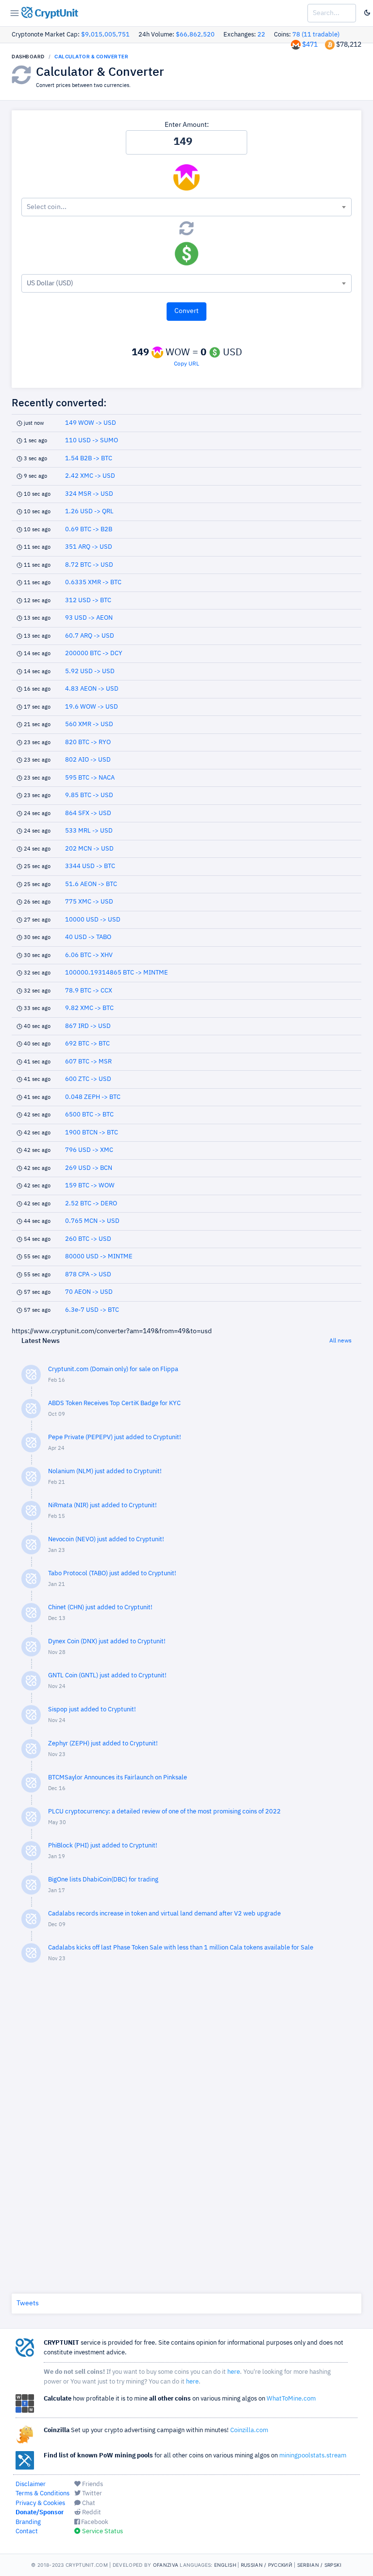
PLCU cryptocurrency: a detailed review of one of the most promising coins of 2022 (164, 1812)
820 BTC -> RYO (88, 742)
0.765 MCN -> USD (92, 1221)
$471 (310, 45)
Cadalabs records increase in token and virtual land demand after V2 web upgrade (164, 1914)
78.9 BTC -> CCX (89, 991)
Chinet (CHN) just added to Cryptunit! (100, 1608)
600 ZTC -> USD (88, 1079)
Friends (92, 2484)
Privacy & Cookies (40, 2503)
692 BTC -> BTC (87, 1044)
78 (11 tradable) (316, 35)
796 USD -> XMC (89, 1150)
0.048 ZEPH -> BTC (93, 1097)
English (225, 2565)
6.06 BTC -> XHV (89, 955)
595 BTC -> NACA (90, 778)
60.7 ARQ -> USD (90, 636)
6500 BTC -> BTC (89, 1115)
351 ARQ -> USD (89, 547)
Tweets (28, 2303)
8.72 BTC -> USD (89, 565)
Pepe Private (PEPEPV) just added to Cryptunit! (115, 1437)
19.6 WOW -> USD (92, 707)
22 (261, 35)
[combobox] (186, 207)
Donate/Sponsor (40, 2513)
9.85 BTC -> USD (89, 795)
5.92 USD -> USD (90, 671)
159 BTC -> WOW (90, 1186)
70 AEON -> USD (89, 1292)
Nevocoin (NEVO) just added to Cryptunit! (106, 1540)
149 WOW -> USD (91, 423)
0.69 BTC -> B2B (89, 530)
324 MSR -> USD (89, 494)
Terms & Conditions (42, 2494)
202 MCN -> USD (89, 849)
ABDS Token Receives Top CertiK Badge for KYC (114, 1403)
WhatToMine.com (291, 2399)
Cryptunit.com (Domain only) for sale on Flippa (113, 1369)
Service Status (102, 2532)
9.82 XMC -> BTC (89, 1008)
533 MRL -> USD (89, 831)
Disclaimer (31, 2484)
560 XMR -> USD (89, 724)
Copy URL (186, 364)
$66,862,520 (195, 35)
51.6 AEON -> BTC (91, 884)
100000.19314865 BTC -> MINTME (117, 973)
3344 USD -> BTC (90, 866)
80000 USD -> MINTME (99, 1257)
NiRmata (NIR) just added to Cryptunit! (102, 1506)
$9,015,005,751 (105, 35)
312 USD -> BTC (88, 600)
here (234, 2372)
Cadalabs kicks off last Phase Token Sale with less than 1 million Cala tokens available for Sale (181, 1948)
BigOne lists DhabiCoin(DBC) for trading (103, 1880)
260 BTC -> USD (88, 1239)
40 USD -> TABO (88, 937)
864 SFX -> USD (88, 813)
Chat (88, 2503)
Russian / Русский (267, 2565)
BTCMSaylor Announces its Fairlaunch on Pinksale (118, 1778)
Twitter (91, 2494)
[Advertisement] (186, 2126)
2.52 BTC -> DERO (91, 1204)
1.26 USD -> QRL (89, 512)
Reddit (91, 2513)
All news (340, 1341)
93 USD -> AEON (89, 618)
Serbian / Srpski (320, 2565)
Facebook (94, 2522)
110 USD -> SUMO (92, 441)
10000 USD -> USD (93, 920)
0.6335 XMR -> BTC (93, 583)
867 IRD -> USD (88, 1026)
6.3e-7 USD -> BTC (92, 1310)
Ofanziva (166, 2565)
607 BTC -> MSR (88, 1062)
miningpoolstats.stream (313, 2456)
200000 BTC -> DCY (94, 653)
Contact (27, 2532)
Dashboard (28, 56)
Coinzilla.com (249, 2430)
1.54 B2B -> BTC (89, 459)
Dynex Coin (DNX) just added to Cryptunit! (107, 1642)
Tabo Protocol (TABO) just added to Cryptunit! (112, 1574)
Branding (28, 2522)
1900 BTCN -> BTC (92, 1133)
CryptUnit (55, 14)
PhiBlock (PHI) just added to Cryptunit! (103, 1846)
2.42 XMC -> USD (90, 476)
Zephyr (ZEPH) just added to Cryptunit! (103, 1744)
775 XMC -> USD (89, 902)
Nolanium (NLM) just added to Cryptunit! (105, 1471)
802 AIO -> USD (88, 760)
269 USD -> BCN (89, 1168)
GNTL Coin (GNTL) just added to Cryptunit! (107, 1676)
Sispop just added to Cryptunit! (92, 1710)
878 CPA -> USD (88, 1275)
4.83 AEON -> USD (92, 689)
